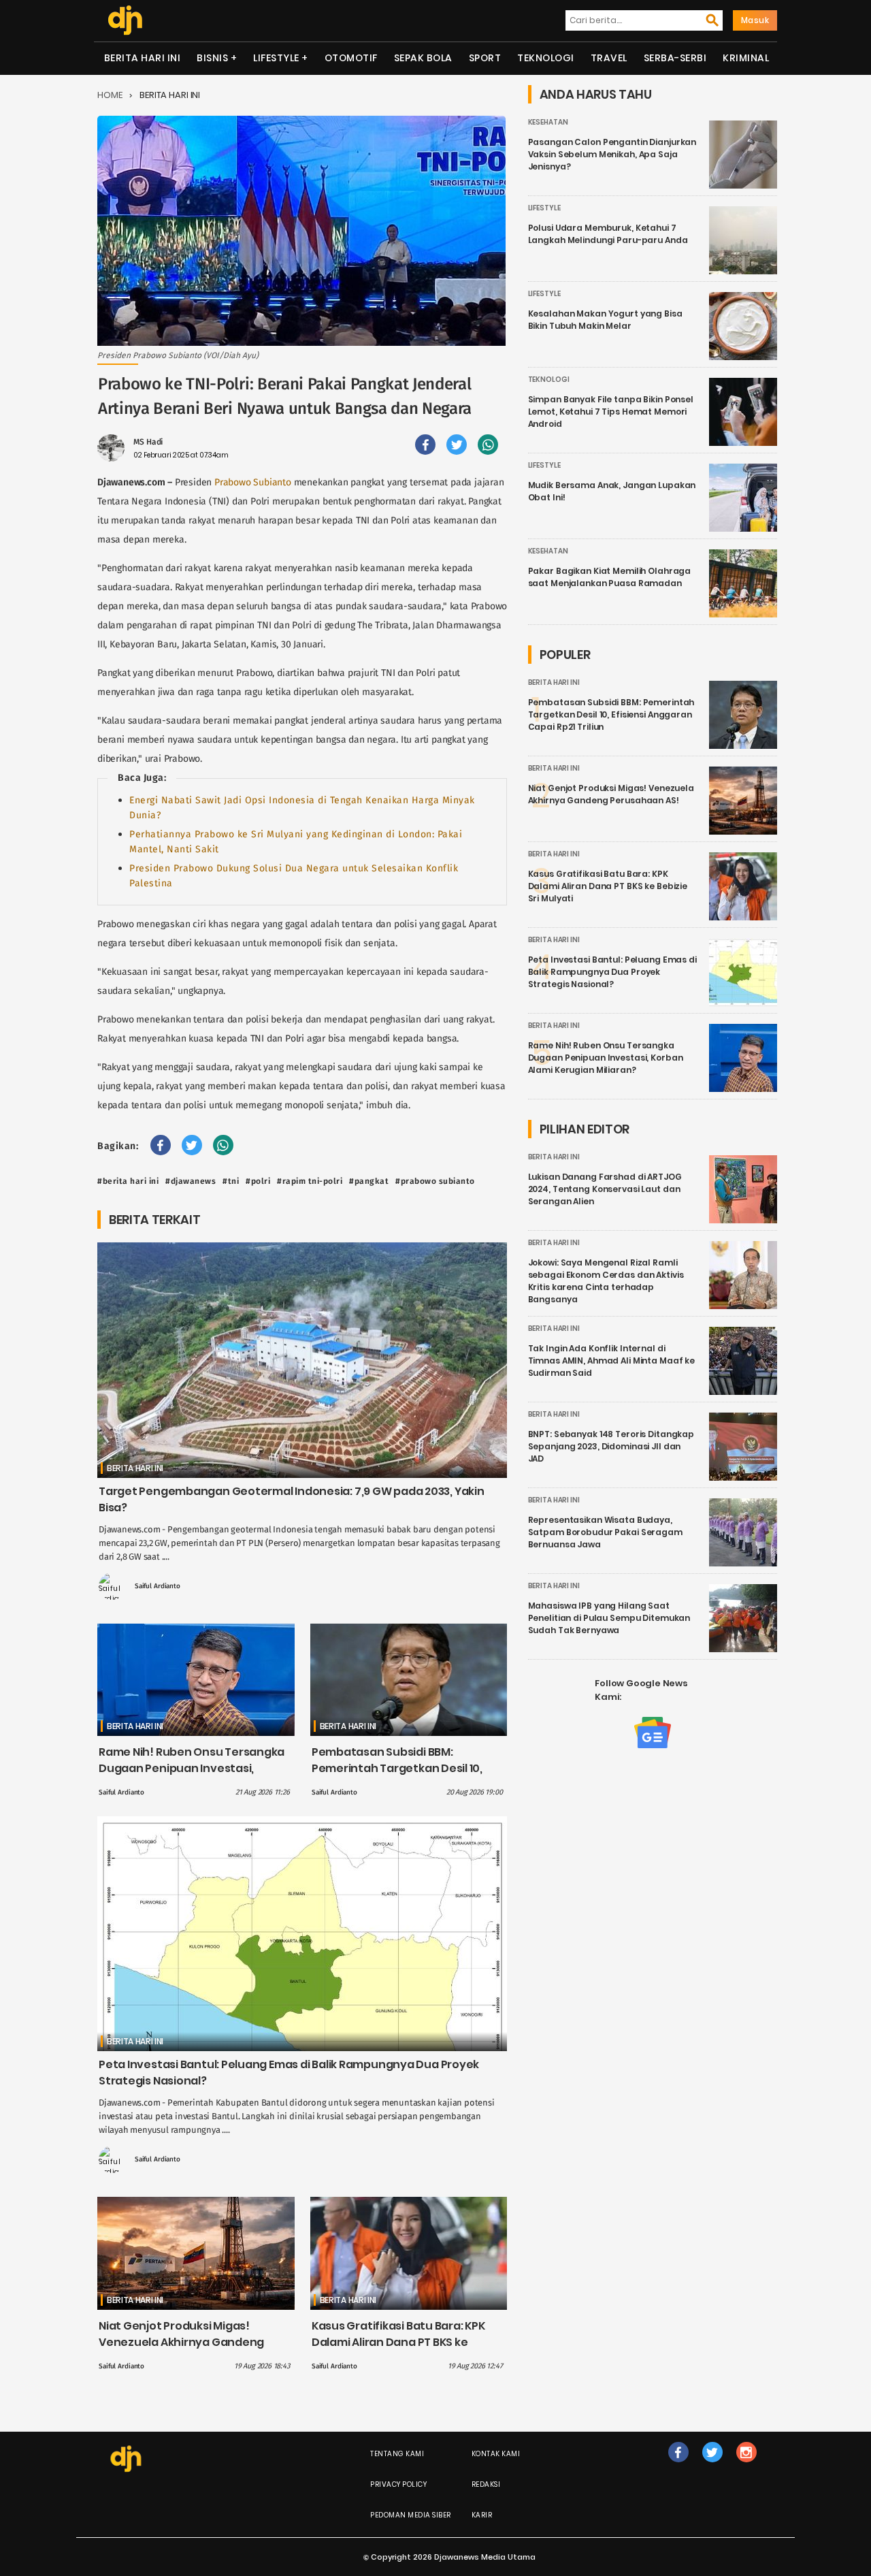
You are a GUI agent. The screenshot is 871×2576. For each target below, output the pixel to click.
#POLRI (258, 1181)
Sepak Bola (423, 58)
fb (678, 2466)
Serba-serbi (675, 58)
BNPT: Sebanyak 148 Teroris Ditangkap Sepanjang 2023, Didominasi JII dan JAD (611, 1446)
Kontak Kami (496, 2454)
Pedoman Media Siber (411, 2515)
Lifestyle (276, 58)
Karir (482, 2515)
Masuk (755, 20)
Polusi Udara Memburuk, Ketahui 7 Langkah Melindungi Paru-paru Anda (608, 234)
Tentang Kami (397, 2454)
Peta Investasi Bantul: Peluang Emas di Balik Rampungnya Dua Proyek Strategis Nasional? (612, 972)
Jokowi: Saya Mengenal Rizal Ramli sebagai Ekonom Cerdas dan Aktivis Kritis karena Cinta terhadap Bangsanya (606, 1281)
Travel (609, 58)
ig (746, 2466)
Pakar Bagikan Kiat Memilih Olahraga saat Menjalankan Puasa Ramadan (610, 577)
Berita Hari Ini (143, 58)
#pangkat (369, 1181)
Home (110, 95)
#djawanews (191, 1181)
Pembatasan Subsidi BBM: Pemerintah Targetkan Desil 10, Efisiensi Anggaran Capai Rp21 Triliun (397, 1776)
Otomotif (351, 58)
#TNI (231, 1181)
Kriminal (746, 58)
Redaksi (486, 2484)
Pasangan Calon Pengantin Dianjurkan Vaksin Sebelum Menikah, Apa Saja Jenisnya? (612, 154)
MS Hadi (148, 442)
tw (712, 2466)
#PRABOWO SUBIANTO (435, 1181)
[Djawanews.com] (125, 20)
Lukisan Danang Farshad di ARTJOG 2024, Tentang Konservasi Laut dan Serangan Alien (605, 1189)
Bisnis (212, 58)
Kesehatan (548, 122)
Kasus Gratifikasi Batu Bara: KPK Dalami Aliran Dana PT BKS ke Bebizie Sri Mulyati (398, 2342)
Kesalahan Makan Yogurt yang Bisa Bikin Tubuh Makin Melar (605, 320)
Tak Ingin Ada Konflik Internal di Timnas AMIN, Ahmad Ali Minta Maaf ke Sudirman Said (612, 1361)
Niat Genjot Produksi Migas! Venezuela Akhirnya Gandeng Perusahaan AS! (181, 2342)
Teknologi (546, 58)
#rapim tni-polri (310, 1181)
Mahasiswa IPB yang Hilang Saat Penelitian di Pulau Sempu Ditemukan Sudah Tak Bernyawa (609, 1618)
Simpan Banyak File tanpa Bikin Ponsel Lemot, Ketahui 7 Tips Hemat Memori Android (611, 412)
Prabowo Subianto (253, 482)
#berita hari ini (128, 1181)
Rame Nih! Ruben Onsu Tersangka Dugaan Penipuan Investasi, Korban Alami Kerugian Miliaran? (192, 1768)
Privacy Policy (398, 2484)
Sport (485, 58)
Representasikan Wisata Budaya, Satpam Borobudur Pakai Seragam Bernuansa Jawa (605, 1532)
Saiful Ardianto (158, 1586)
